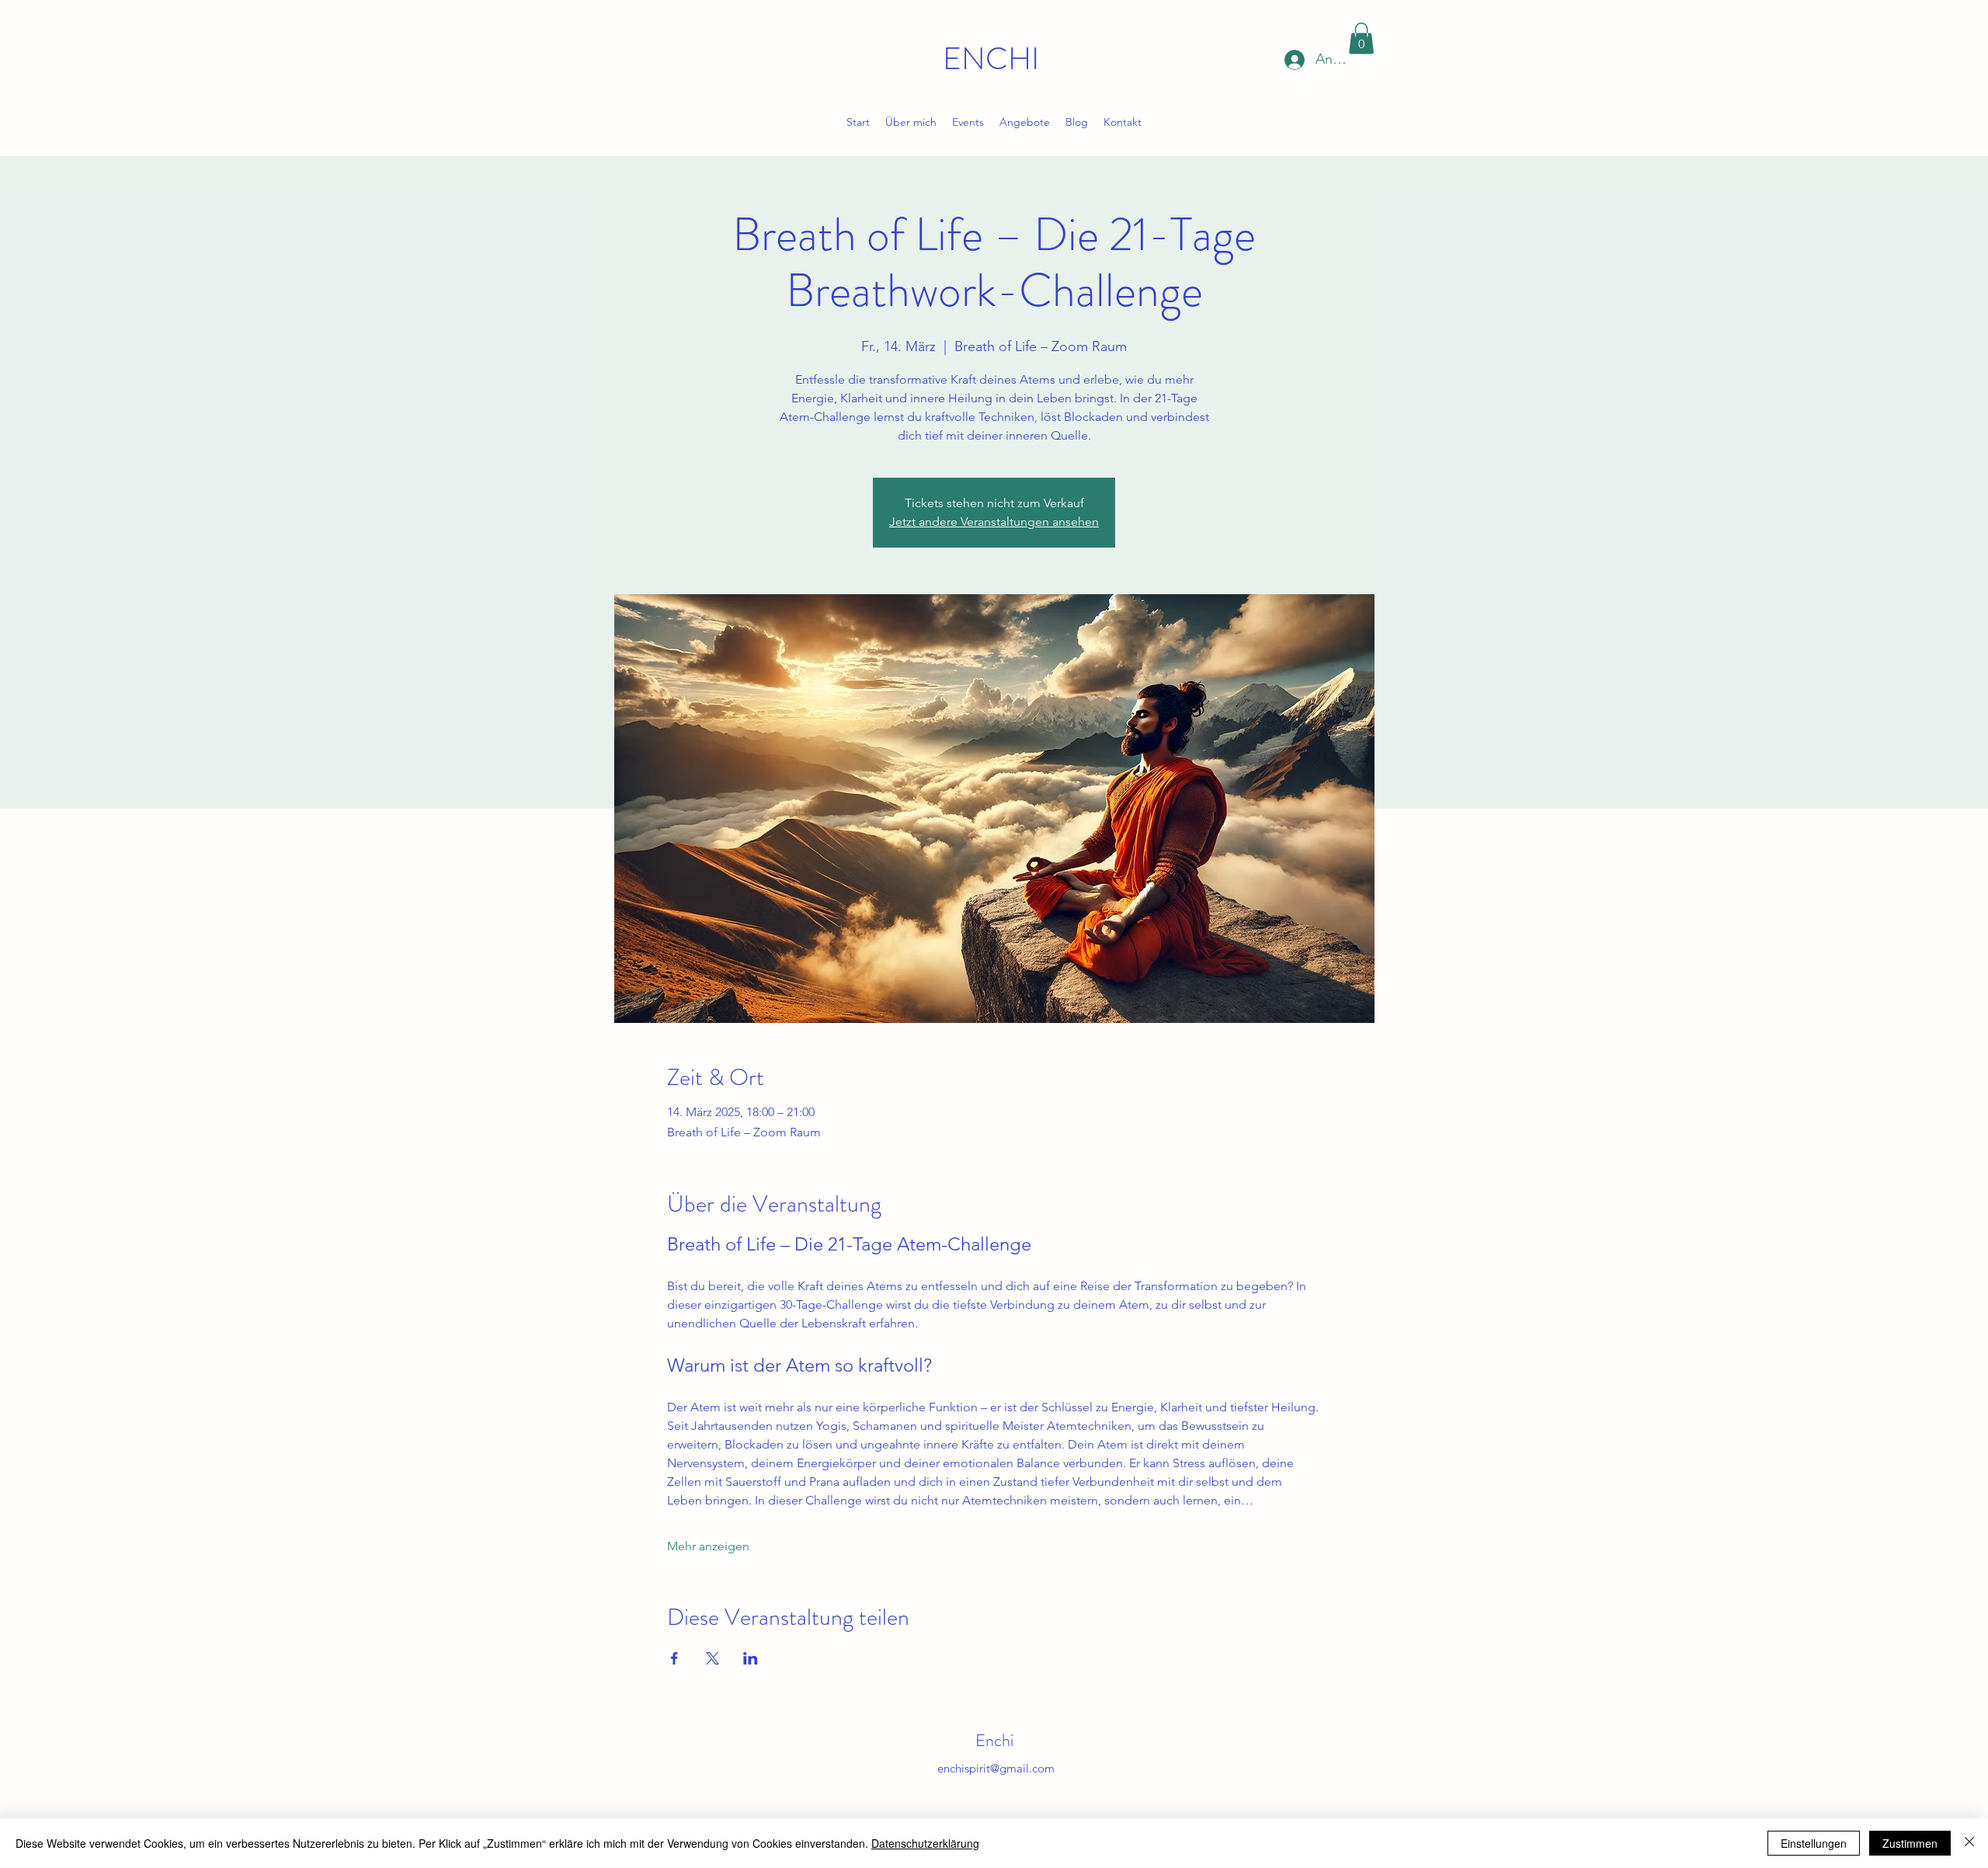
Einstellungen (1814, 1843)
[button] (1361, 38)
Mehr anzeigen (708, 1546)
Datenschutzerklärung (925, 1843)
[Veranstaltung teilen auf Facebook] (674, 1658)
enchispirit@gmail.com (996, 1768)
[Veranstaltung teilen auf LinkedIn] (751, 1658)
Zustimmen (1910, 1843)
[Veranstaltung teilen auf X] (712, 1658)
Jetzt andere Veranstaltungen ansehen (994, 522)
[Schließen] (1969, 1843)
